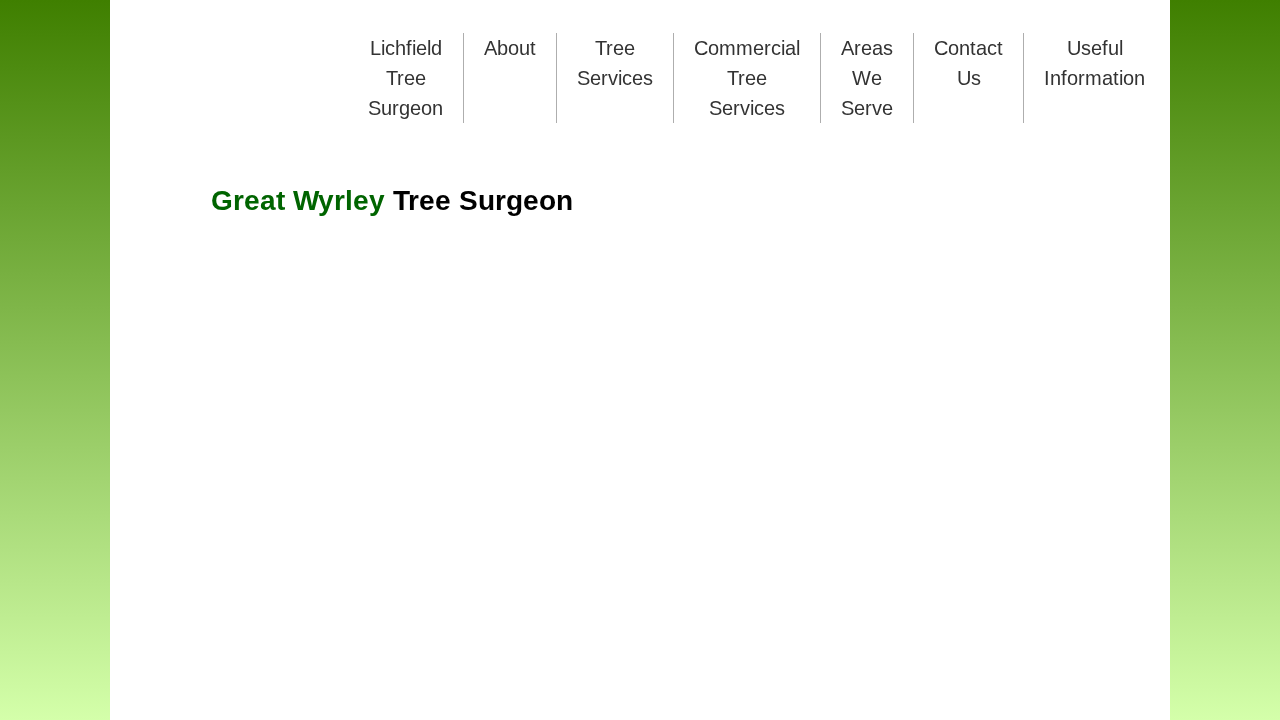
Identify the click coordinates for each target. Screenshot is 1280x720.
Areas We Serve (867, 78)
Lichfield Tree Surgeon (405, 78)
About (510, 48)
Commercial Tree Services (747, 78)
